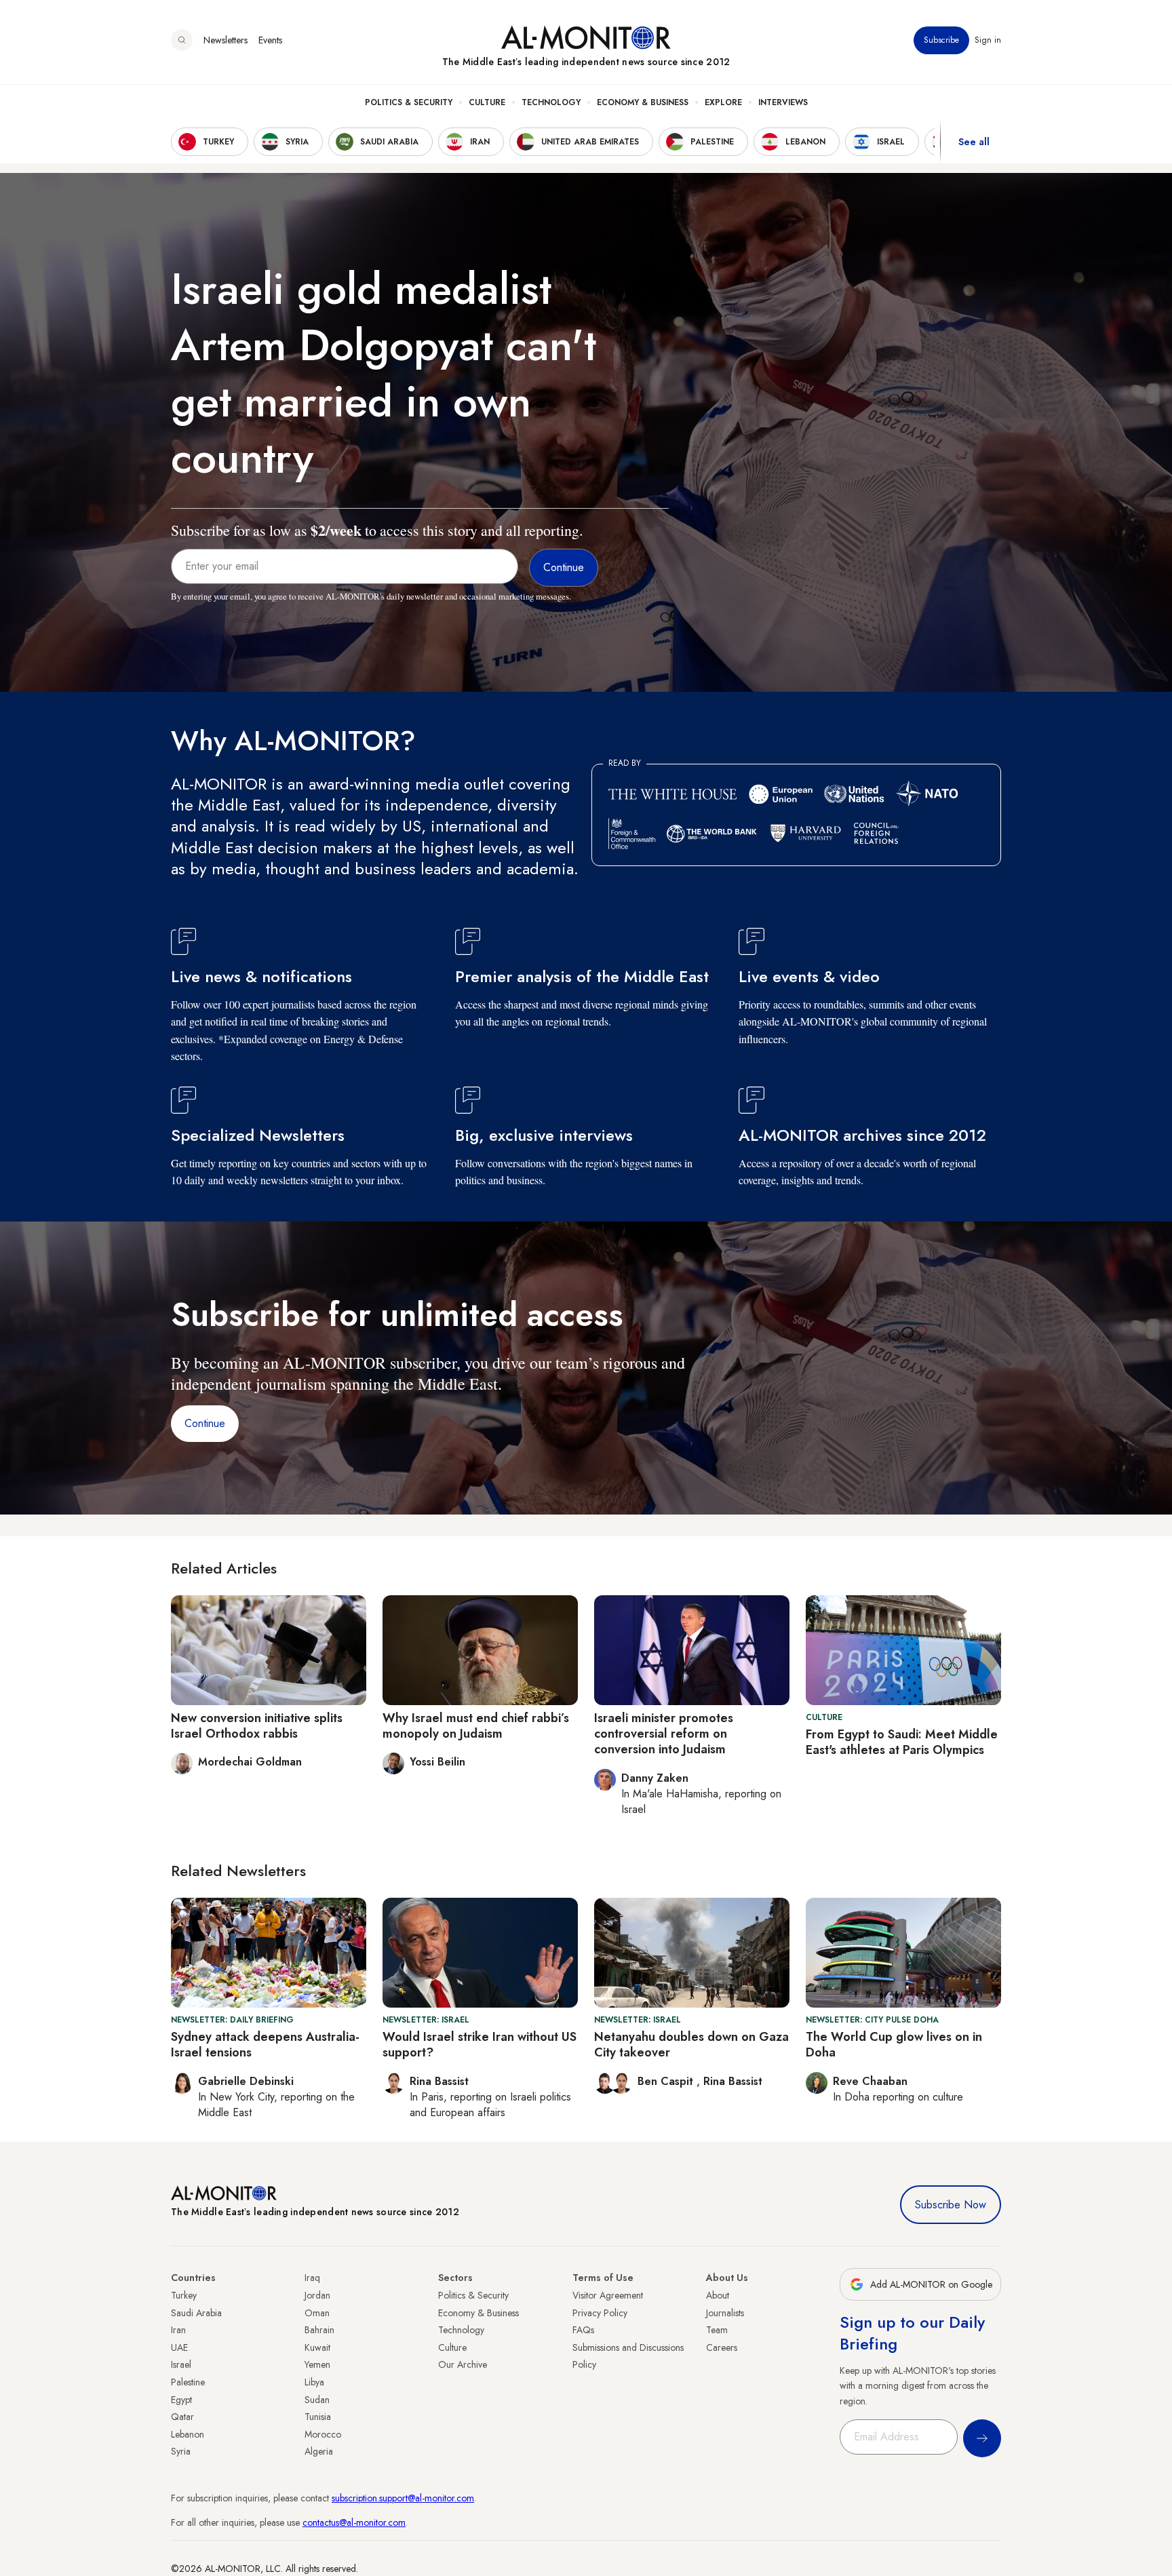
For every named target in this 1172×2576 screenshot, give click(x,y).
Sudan (317, 2400)
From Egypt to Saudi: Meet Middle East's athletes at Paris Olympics (902, 1742)
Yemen (317, 2364)
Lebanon (188, 2434)
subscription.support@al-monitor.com (403, 2498)
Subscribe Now (951, 2205)
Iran (178, 2330)
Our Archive (463, 2364)
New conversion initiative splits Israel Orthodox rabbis (257, 1726)
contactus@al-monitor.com (354, 2522)
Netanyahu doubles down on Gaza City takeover (691, 2045)
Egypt (181, 2400)
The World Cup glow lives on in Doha (894, 2045)
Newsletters (226, 40)
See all (974, 142)
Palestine (188, 2382)
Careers (722, 2347)
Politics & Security (409, 102)
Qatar (182, 2417)
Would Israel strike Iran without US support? (480, 2045)
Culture (487, 102)
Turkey (184, 2295)
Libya (314, 2382)
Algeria (319, 2451)
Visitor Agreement (608, 2295)
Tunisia (318, 2417)
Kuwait (317, 2347)
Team (717, 2330)
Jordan (317, 2295)
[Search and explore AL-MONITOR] (182, 40)
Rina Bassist (733, 2081)
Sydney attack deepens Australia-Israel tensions (265, 2045)
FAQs (583, 2330)
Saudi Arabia (196, 2313)
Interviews (783, 102)
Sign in (988, 40)
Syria (181, 2451)
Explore (723, 102)
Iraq (312, 2278)
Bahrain (319, 2330)
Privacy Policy (600, 2313)
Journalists (725, 2313)
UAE (179, 2347)
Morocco (323, 2434)
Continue (205, 1423)
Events (270, 40)
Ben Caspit (667, 2081)
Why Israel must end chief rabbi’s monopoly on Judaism (476, 1726)
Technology (551, 102)
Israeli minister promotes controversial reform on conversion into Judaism (664, 1734)
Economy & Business (643, 102)
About (718, 2295)
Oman (317, 2313)
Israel (181, 2364)
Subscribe (941, 40)
